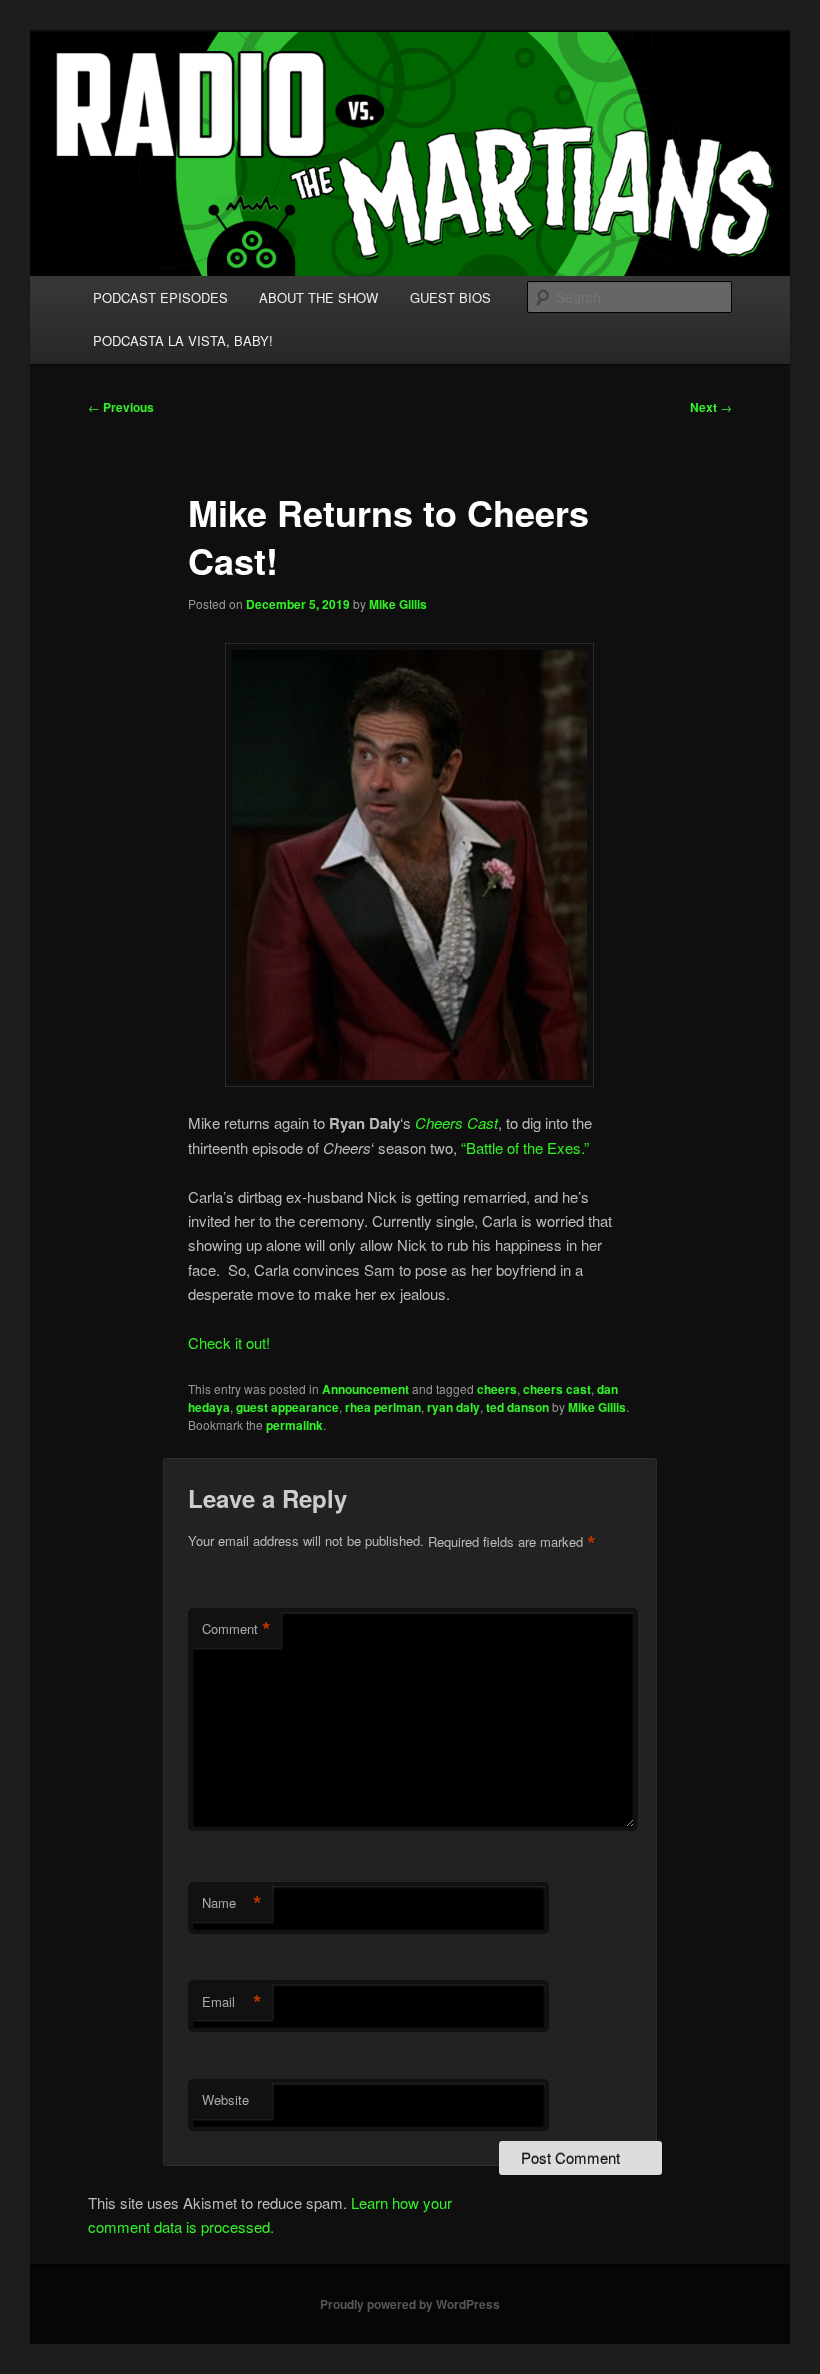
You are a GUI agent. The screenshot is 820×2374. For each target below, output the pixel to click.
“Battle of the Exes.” (523, 1147)
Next (711, 407)
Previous (121, 407)
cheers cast (557, 1389)
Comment (236, 1629)
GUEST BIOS (450, 297)
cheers (497, 1389)
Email (232, 2002)
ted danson (517, 1407)
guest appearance (287, 1407)
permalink (294, 1425)
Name (232, 1903)
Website (225, 2099)
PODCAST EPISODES (160, 297)
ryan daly (453, 1407)
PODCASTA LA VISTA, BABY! (183, 340)
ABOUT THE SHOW (318, 297)
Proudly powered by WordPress (410, 2304)
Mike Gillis (398, 604)
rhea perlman (383, 1407)
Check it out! (229, 1342)
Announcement (365, 1389)
